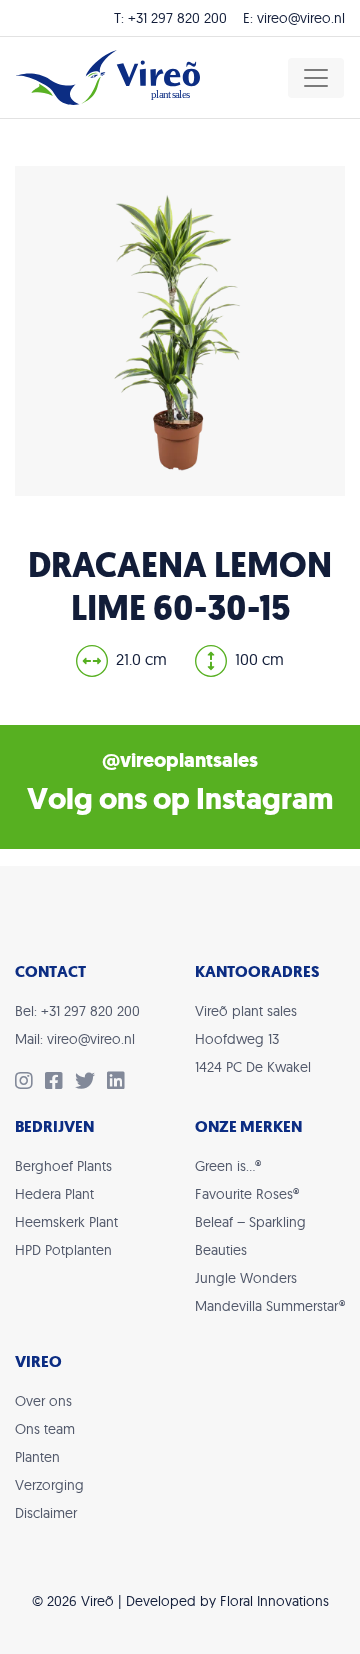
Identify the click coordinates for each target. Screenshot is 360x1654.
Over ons (43, 1401)
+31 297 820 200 (177, 18)
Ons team (45, 1429)
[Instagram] (30, 1083)
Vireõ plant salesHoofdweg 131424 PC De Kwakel (253, 1039)
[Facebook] (60, 1083)
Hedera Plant (54, 1194)
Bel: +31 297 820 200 (77, 1011)
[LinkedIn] (120, 1083)
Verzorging (49, 1485)
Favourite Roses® (247, 1194)
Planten (37, 1457)
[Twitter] (91, 1083)
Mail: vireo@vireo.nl (75, 1039)
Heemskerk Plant (66, 1222)
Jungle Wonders (246, 1278)
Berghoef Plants (63, 1166)
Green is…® (228, 1166)
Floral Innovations (274, 1601)
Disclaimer (46, 1513)
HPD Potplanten (63, 1250)
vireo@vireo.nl (301, 18)
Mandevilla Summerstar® (270, 1306)
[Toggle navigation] (316, 78)
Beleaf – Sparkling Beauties (250, 1236)
